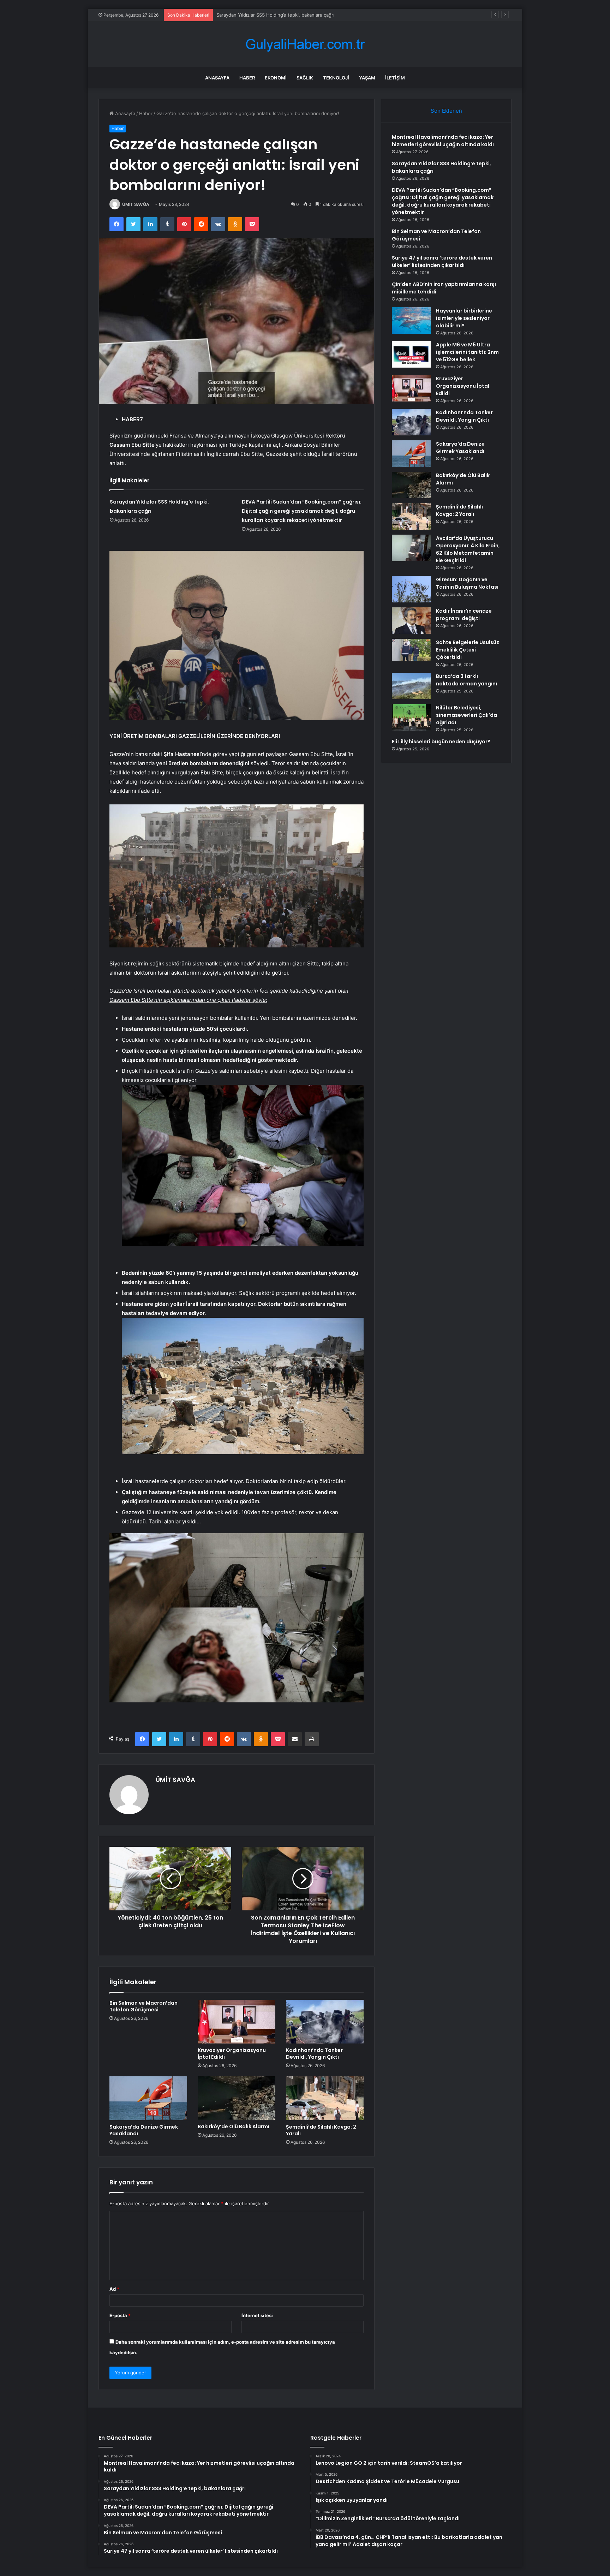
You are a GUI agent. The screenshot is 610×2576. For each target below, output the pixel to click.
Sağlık (305, 78)
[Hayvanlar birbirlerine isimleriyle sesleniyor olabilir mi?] (411, 320)
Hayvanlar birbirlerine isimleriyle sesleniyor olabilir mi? (464, 318)
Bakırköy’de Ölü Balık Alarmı (234, 2126)
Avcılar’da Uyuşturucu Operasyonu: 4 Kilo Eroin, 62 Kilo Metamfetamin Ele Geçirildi (468, 549)
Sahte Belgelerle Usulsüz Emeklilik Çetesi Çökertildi (468, 650)
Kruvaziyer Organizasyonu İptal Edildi (232, 2054)
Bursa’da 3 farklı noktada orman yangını (467, 680)
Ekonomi (276, 78)
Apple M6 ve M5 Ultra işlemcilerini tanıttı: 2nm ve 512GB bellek (467, 352)
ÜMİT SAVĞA (136, 204)
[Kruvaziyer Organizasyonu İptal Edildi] (237, 2022)
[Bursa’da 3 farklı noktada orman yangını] (411, 686)
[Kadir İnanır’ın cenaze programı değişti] (411, 621)
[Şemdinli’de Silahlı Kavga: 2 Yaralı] (325, 2098)
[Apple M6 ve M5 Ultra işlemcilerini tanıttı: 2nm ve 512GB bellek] (411, 354)
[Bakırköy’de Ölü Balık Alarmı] (237, 2098)
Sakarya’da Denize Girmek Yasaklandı (144, 2130)
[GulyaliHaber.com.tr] (305, 44)
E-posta (120, 2315)
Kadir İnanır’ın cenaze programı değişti (464, 615)
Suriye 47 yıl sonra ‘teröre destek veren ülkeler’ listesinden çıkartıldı (442, 261)
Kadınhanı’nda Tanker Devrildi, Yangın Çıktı (314, 2054)
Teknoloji (336, 78)
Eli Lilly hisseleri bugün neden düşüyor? (441, 742)
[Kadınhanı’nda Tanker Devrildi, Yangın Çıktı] (325, 2022)
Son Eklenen (446, 111)
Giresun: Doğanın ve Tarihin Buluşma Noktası (467, 583)
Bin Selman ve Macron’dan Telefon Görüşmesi (143, 2006)
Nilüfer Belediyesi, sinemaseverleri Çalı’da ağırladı (467, 715)
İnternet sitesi (257, 2315)
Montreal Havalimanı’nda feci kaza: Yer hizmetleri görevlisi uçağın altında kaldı (443, 141)
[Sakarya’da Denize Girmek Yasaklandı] (148, 2098)
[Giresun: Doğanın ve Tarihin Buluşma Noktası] (411, 589)
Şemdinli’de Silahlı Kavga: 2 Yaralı (321, 2130)
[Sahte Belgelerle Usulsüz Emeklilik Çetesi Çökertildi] (411, 650)
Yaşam (367, 78)
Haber (247, 78)
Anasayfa (217, 78)
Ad (114, 2289)
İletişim (395, 78)
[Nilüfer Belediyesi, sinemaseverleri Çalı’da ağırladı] (411, 717)
